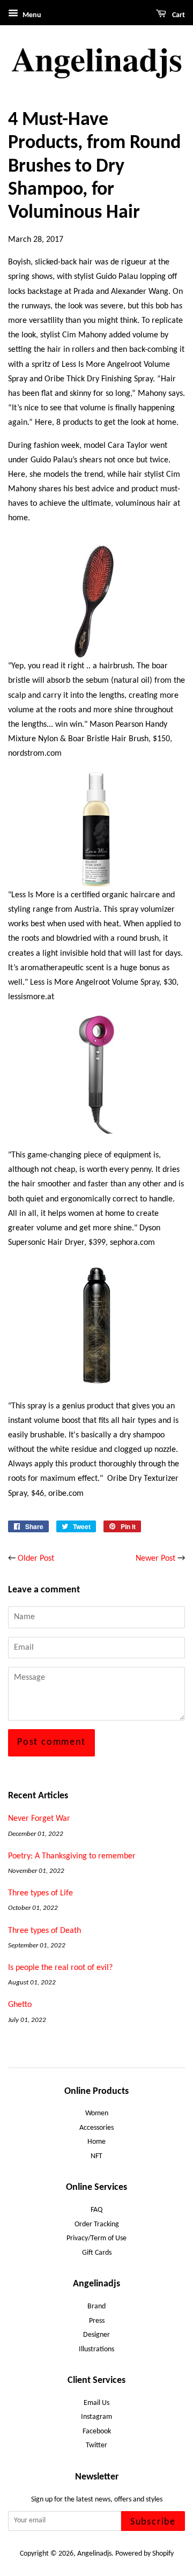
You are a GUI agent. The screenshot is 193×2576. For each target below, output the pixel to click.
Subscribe (153, 2522)
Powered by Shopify (144, 2554)
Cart (178, 15)
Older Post (36, 1559)
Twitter (96, 2445)
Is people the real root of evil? (60, 1968)
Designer (96, 2335)
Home (96, 2142)
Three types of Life (40, 1893)
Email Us (96, 2403)
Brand (96, 2306)
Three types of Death (44, 1931)
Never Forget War (39, 1819)
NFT (96, 2156)
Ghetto (20, 2005)
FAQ (96, 2210)
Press (97, 2321)
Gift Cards (97, 2253)
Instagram (96, 2417)
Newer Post (155, 1559)
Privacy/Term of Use (96, 2238)
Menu (31, 15)
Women (97, 2113)
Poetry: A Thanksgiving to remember (72, 1856)
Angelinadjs (94, 2554)
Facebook (97, 2431)
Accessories (96, 2128)
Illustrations (96, 2349)
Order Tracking (97, 2224)
